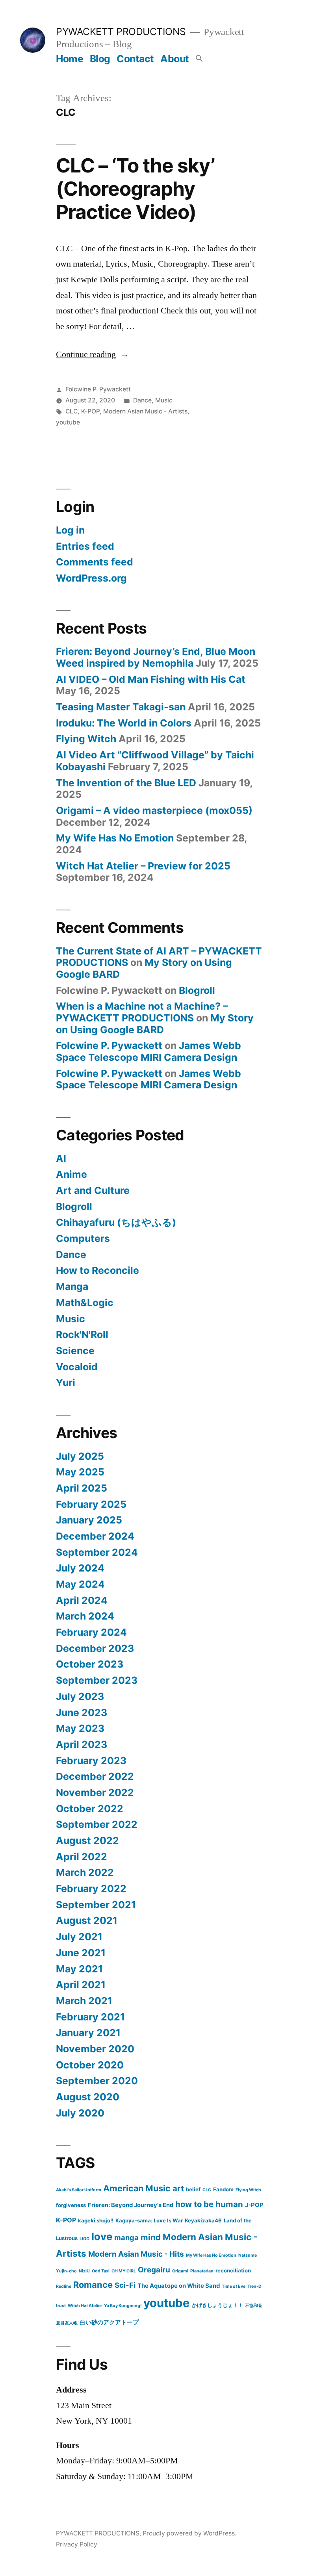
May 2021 (79, 1969)
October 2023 (90, 1664)
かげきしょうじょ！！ (217, 2305)
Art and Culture (93, 1190)
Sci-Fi (125, 2285)
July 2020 (80, 2113)
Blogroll (197, 990)
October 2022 (90, 1809)
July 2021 (79, 1937)
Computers (83, 1238)
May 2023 (80, 1728)
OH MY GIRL (124, 2271)
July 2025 (80, 1456)
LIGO (84, 2239)
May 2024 (80, 1584)
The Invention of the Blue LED (126, 783)
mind (151, 2237)
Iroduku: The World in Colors (124, 723)
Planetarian (202, 2271)
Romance (93, 2285)
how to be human (209, 2204)
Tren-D (254, 2286)
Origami (180, 2271)
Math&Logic (85, 1303)
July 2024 (80, 1568)
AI (61, 1158)
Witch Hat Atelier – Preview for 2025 (143, 866)
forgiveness (71, 2205)
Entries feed (85, 546)
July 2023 (80, 1696)
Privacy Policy (77, 2544)
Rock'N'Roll (82, 1334)
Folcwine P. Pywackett (98, 389)
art (178, 2188)
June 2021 (81, 1953)
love (102, 2236)
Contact (135, 59)
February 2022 (91, 1888)
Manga (72, 1286)
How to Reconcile (97, 1270)
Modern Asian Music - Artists (145, 411)
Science (75, 1351)
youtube (68, 422)
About (175, 59)
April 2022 (82, 1857)
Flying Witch (86, 739)
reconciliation (233, 2270)
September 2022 (97, 1824)
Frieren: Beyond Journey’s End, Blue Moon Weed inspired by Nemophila (156, 657)
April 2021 (81, 1985)
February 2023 (91, 1761)
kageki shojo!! (96, 2220)
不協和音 (254, 2306)
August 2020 (88, 2097)
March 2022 (85, 1872)
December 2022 (95, 1776)
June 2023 (82, 1712)
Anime (71, 1174)
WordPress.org (91, 578)
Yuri (66, 1383)
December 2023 (95, 1648)
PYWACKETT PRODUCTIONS (121, 32)
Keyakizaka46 (203, 2220)
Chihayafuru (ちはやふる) (116, 1222)
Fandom (223, 2189)
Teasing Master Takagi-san (121, 707)
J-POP (254, 2205)
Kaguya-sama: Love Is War (149, 2220)
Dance (142, 400)
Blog (100, 59)
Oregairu (154, 2270)
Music (164, 400)
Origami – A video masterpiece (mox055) (154, 810)
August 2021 (87, 1920)
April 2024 (82, 1600)
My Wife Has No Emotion (115, 838)
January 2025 (89, 1520)
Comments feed (95, 562)
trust (61, 2306)
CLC (71, 411)
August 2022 (87, 1840)
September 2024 (97, 1552)
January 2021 (88, 2033)
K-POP (90, 411)
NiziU (84, 2271)
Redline (64, 2286)
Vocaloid (77, 1367)
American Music (137, 2188)
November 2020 (95, 2049)
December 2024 (95, 1536)
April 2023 (82, 1744)
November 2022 (95, 1792)
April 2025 (82, 1488)
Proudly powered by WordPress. (189, 2533)
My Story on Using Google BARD (155, 1024)
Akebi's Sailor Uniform (79, 2190)
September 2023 (97, 1680)
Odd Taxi (101, 2271)
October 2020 (90, 2065)
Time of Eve (234, 2286)
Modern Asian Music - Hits (136, 2254)
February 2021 (90, 2017)
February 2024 (91, 1632)
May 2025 (80, 1472)
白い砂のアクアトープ (109, 2322)
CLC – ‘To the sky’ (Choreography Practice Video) (135, 189)
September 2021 (96, 1905)
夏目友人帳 (67, 2323)
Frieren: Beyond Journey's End (131, 2205)
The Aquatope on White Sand (179, 2286)
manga (126, 2237)
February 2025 (91, 1504)
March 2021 (84, 2001)
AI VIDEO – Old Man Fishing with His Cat (151, 679)
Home (70, 59)
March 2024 (85, 1616)
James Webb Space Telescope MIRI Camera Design (149, 1051)
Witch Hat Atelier (85, 2306)
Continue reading (92, 354)
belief (193, 2189)
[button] (199, 59)
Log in (70, 530)
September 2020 (97, 2081)
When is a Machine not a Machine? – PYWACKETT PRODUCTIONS (142, 1012)
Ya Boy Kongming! (123, 2306)
